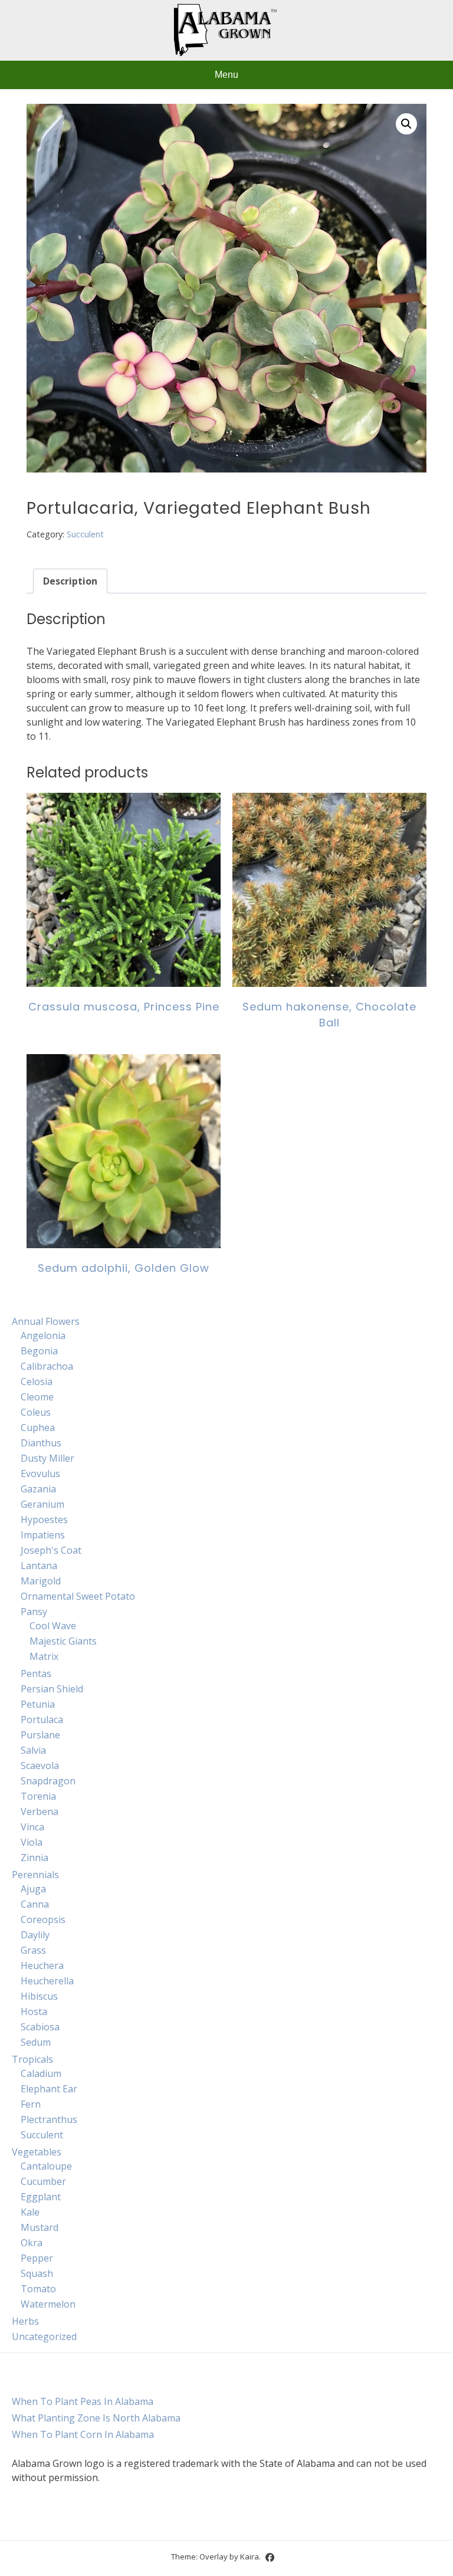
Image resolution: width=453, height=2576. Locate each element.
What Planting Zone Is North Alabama (96, 2418)
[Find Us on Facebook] (270, 2557)
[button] (406, 124)
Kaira (250, 2557)
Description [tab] (70, 581)
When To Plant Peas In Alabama (83, 2401)
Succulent (85, 534)
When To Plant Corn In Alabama (83, 2434)
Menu (226, 75)
